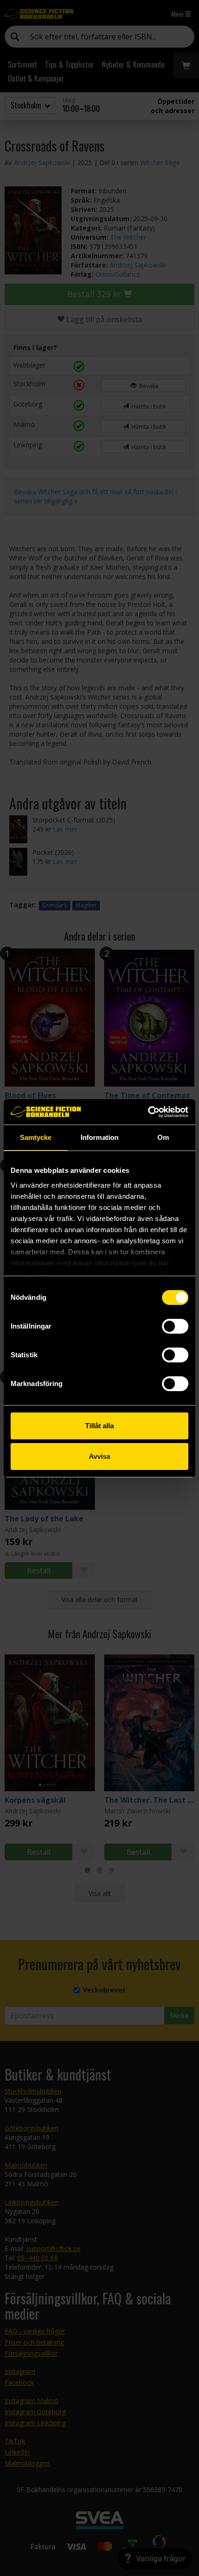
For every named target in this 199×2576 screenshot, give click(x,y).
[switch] (175, 1326)
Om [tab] (163, 1137)
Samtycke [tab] (36, 1137)
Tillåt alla (99, 1426)
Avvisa (99, 1456)
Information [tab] (99, 1137)
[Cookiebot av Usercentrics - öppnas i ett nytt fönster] (148, 1112)
